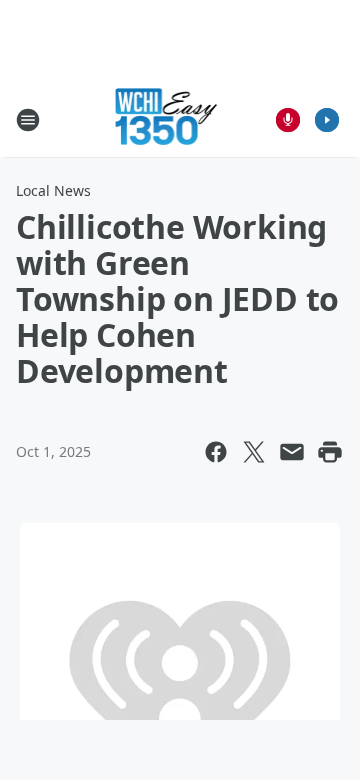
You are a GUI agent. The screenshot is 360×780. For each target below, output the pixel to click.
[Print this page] (330, 452)
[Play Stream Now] (327, 120)
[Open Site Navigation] (28, 120)
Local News (53, 190)
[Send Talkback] (288, 120)
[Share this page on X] (254, 452)
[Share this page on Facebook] (216, 452)
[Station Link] (166, 119)
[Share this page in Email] (292, 452)
